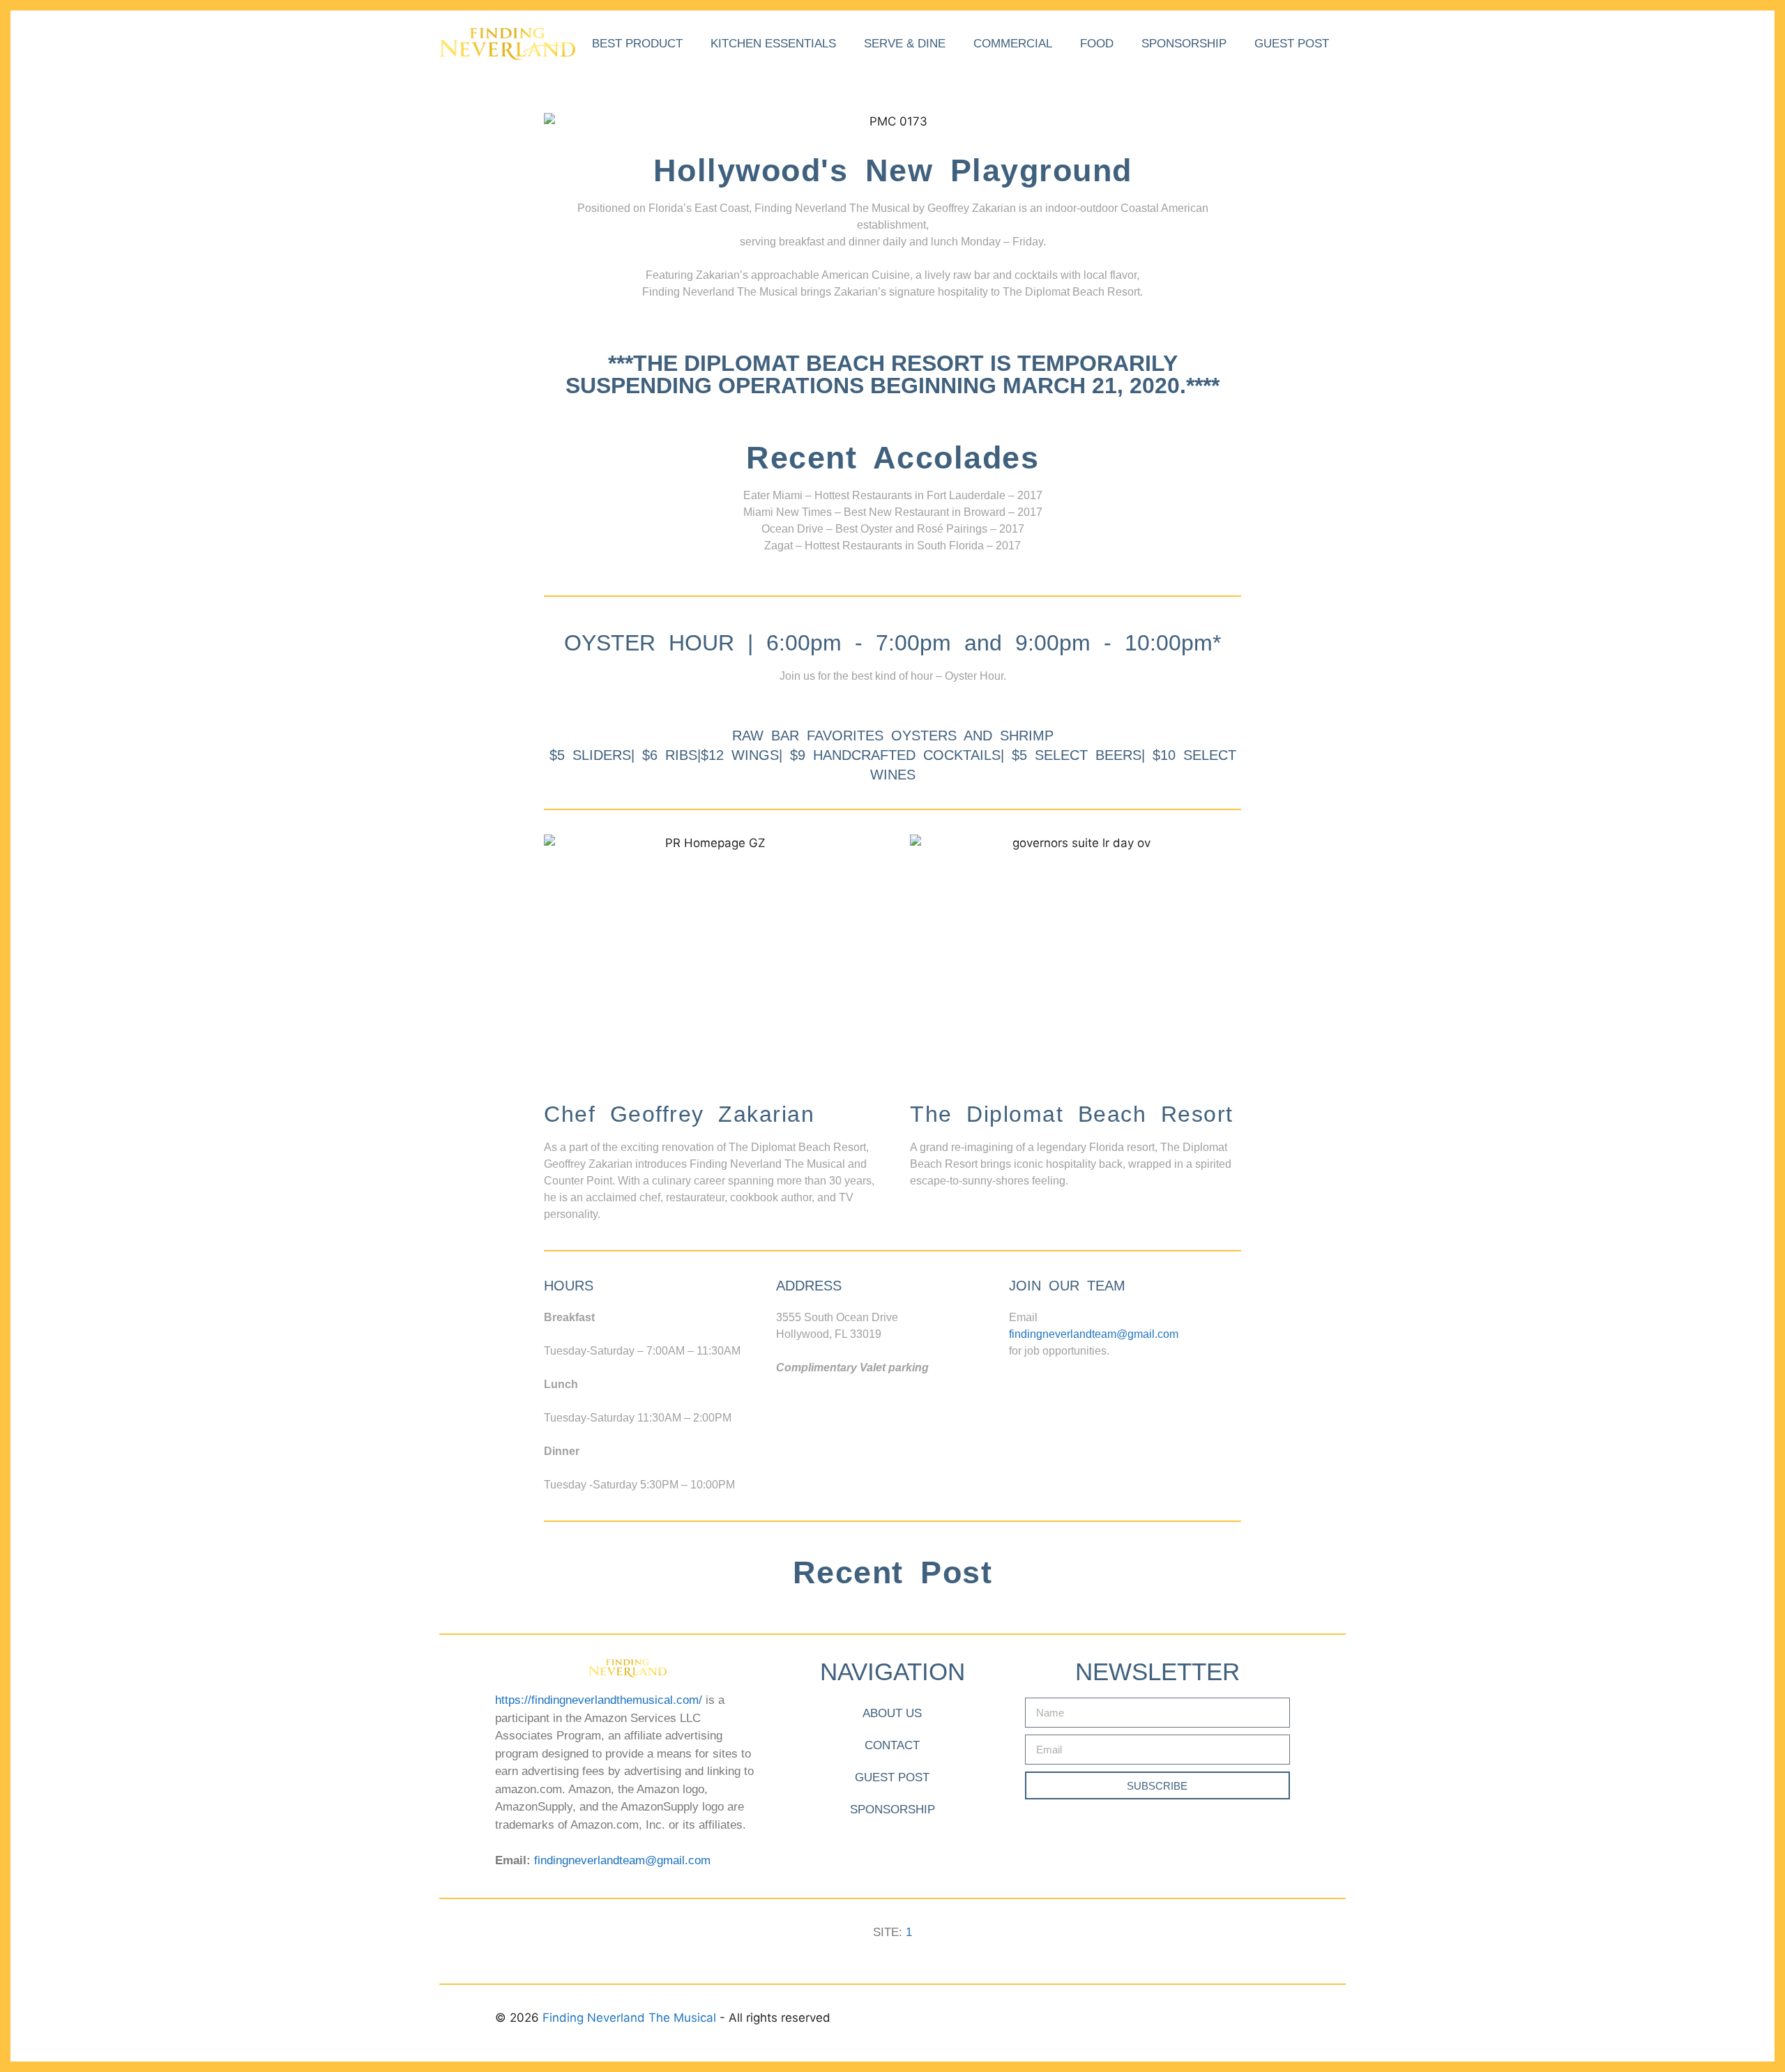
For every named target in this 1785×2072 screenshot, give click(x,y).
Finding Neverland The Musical (631, 2018)
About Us (892, 1713)
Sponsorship (1184, 44)
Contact (892, 1745)
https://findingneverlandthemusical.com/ (599, 1700)
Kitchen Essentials (773, 44)
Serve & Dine (905, 44)
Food (1097, 44)
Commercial (1013, 44)
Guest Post (1292, 44)
